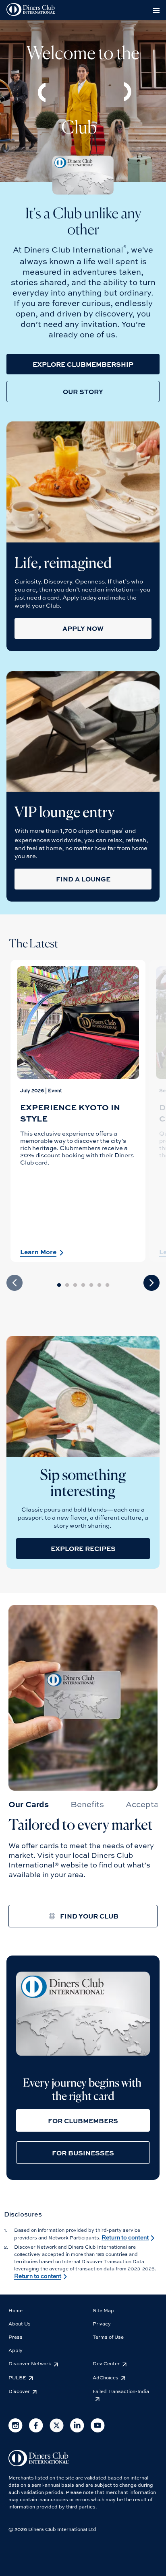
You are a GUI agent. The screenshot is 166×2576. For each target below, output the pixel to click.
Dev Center (106, 2363)
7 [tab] (111, 1284)
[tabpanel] (78, 1111)
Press (16, 2337)
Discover (19, 2391)
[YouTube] (98, 2430)
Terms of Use (108, 2337)
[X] (57, 2430)
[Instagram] (16, 2430)
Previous (15, 1283)
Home (16, 2310)
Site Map (103, 2310)
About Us (20, 2323)
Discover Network (30, 2363)
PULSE (17, 2377)
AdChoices (106, 2377)
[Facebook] (36, 2430)
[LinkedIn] (77, 2430)
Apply (16, 2350)
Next (151, 1283)
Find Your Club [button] (89, 1916)
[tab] (29, 1804)
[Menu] (158, 10)
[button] (83, 364)
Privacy (102, 2323)
